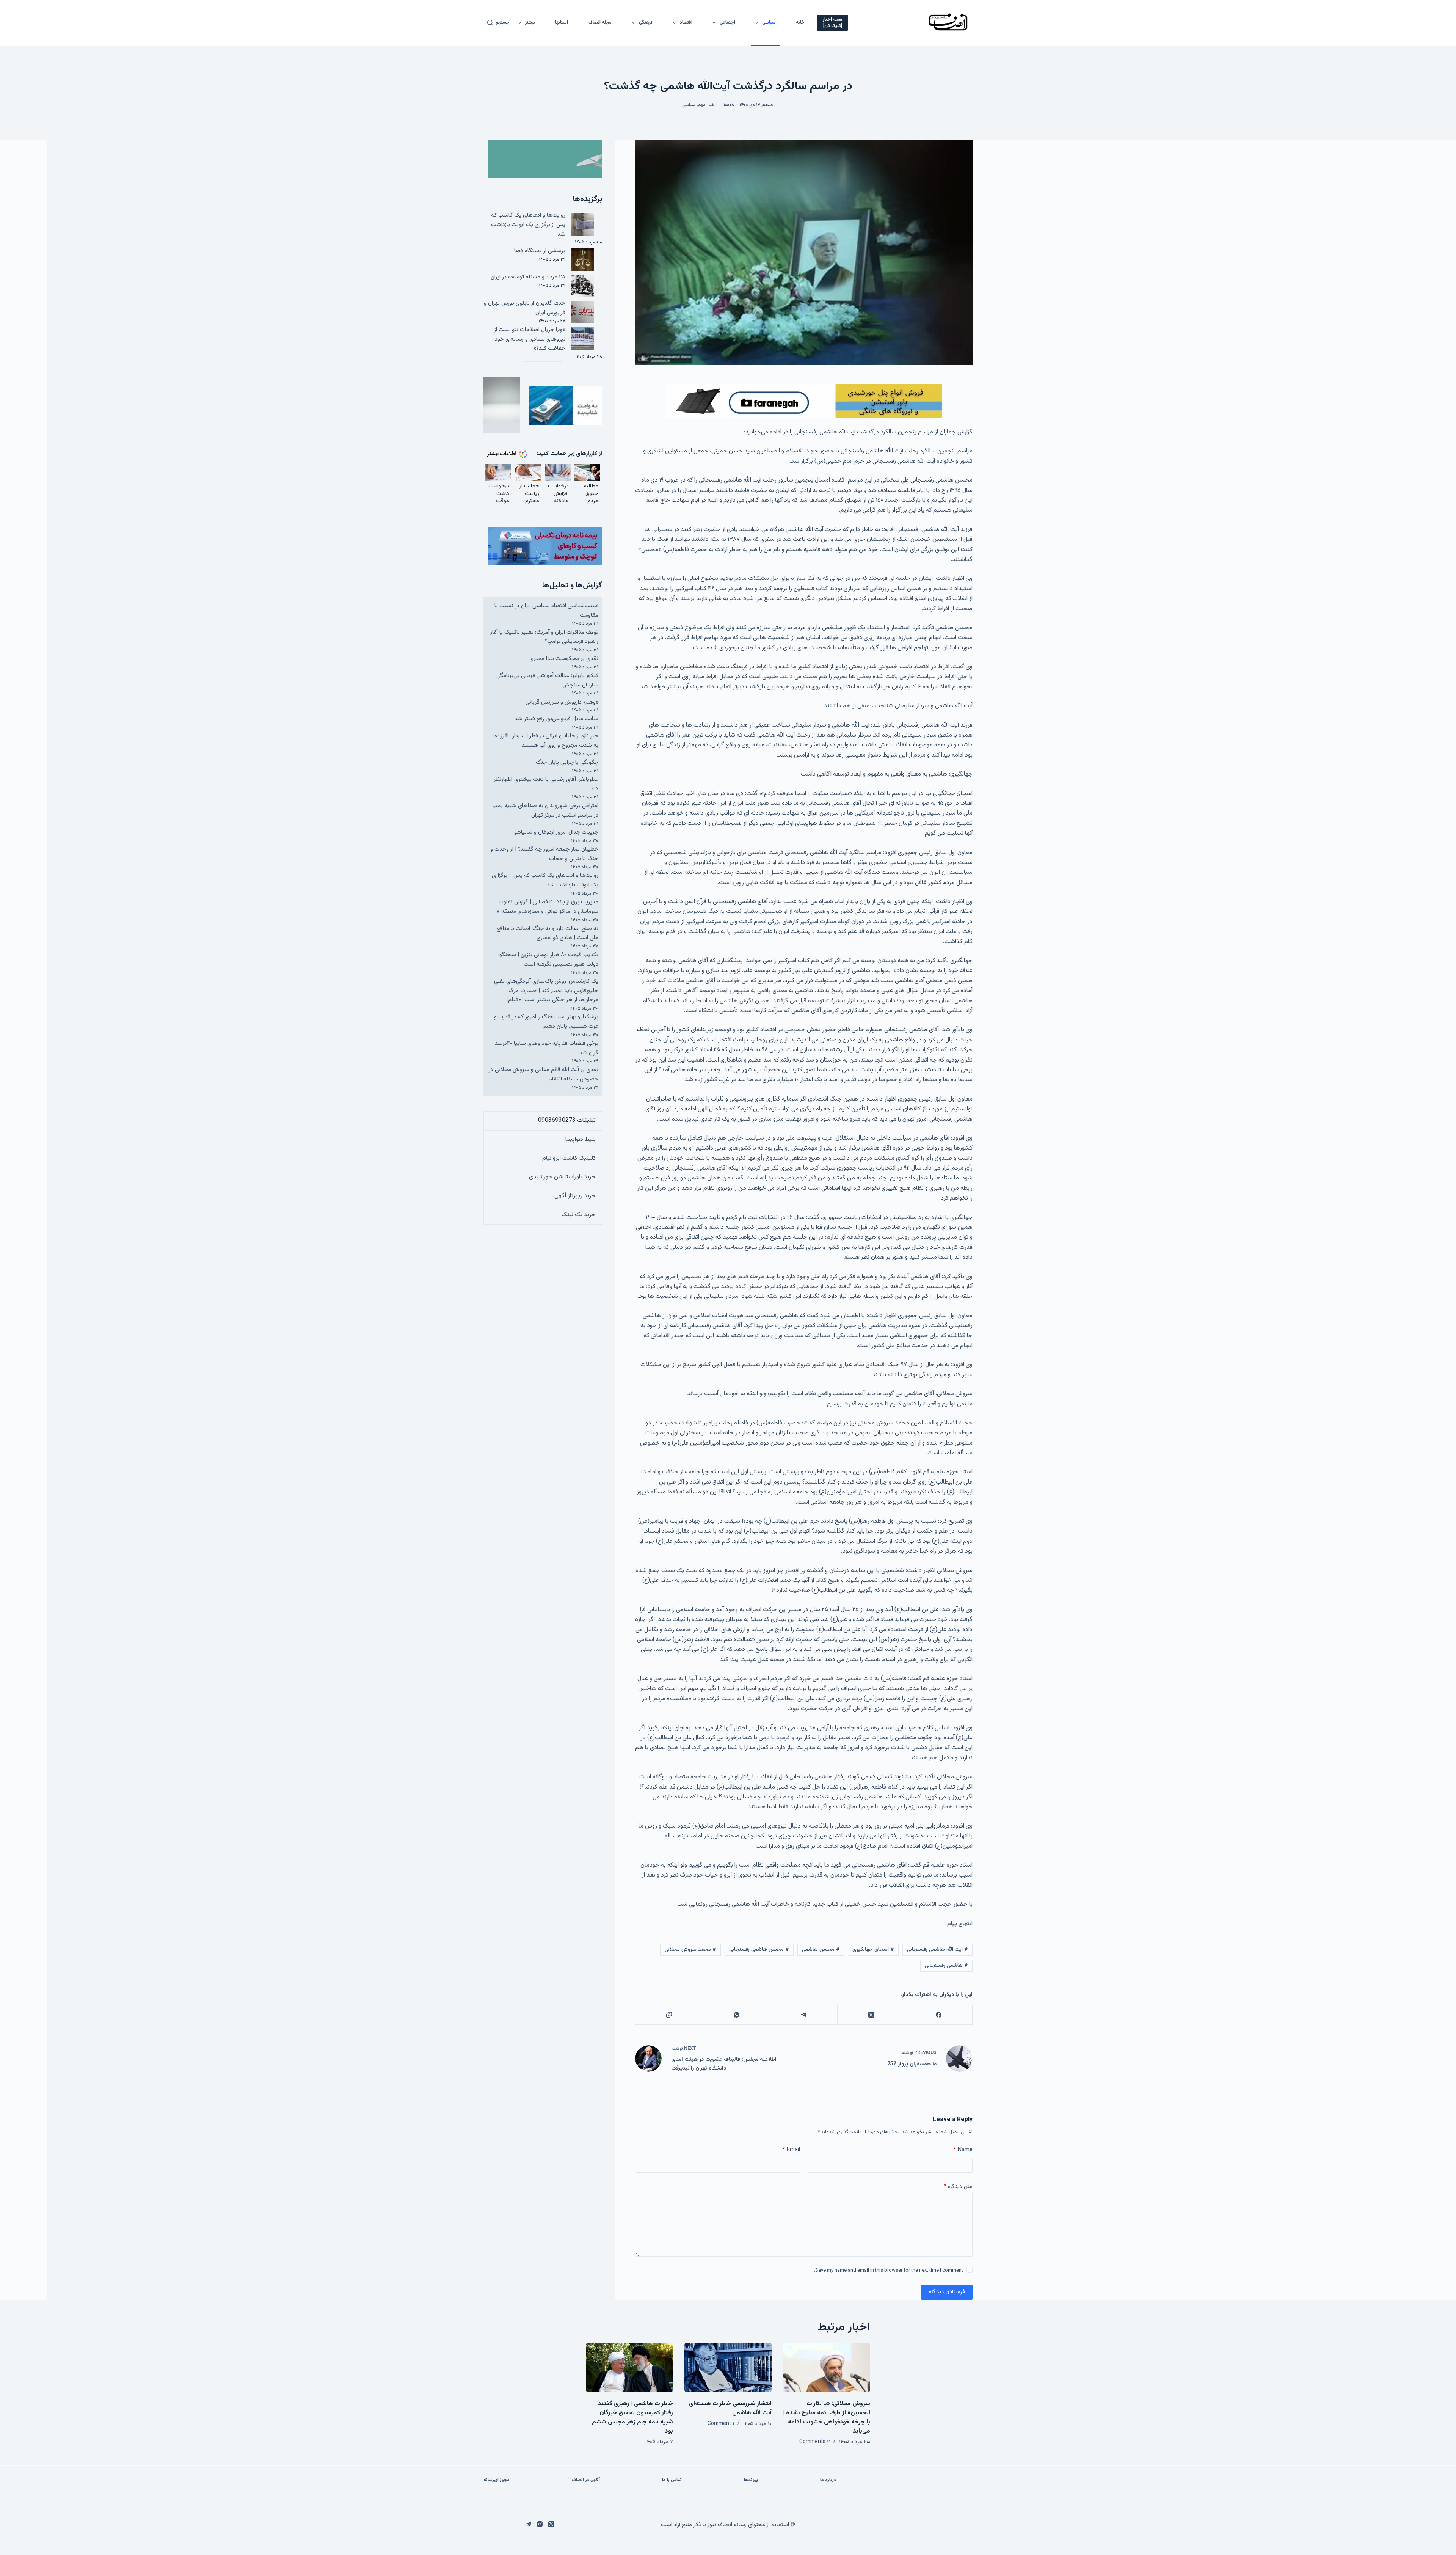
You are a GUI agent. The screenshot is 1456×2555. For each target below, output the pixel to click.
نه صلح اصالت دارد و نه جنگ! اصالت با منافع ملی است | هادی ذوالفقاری (548, 933)
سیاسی (769, 22)
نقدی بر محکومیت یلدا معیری (564, 659)
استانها (562, 22)
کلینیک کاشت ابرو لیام (569, 1158)
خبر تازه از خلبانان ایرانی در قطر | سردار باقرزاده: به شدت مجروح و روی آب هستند (546, 741)
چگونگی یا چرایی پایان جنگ (567, 762)
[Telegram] (804, 2015)
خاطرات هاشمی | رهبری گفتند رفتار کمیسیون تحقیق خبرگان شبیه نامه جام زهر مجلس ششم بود (632, 2418)
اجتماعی (727, 22)
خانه (800, 22)
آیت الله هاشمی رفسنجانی (937, 1950)
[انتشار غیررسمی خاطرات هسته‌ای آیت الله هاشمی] (728, 2367)
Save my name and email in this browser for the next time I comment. (889, 2271)
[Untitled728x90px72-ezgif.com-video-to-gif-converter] (804, 401)
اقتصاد (686, 22)
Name (963, 2150)
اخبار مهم (707, 105)
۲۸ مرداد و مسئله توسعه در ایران (528, 277)
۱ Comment (721, 2424)
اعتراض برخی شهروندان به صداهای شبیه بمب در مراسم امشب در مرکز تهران (545, 810)
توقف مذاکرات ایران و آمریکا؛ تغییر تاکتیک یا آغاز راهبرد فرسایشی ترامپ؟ (544, 637)
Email (791, 2150)
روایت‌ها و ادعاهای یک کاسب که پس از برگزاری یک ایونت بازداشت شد (528, 225)
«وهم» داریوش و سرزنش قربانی (562, 702)
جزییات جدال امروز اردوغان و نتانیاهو (556, 832)
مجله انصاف (600, 22)
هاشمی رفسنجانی (946, 1966)
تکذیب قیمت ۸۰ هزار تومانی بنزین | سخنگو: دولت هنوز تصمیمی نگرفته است (548, 959)
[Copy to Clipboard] (669, 2015)
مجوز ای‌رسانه (497, 2480)
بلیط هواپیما (581, 1139)
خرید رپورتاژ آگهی (575, 1196)
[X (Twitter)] (871, 2015)
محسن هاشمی (821, 1950)
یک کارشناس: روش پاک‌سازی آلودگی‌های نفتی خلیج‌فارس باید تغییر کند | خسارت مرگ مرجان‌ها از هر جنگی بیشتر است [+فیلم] (546, 991)
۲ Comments (815, 2442)
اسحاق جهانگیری (873, 1950)
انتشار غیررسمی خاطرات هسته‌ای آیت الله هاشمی (730, 2408)
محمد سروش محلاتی (690, 1950)
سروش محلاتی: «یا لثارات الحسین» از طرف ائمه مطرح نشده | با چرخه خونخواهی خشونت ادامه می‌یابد (827, 2418)
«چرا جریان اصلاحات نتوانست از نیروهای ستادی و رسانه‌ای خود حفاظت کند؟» (530, 339)
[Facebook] (938, 2015)
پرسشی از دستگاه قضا (540, 251)
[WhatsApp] (736, 2015)
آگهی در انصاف (586, 2480)
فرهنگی (646, 22)
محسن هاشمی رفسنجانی (759, 1950)
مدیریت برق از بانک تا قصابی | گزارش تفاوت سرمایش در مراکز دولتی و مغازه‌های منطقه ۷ (547, 907)
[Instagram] (540, 2524)
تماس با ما (672, 2480)
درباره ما (828, 2480)
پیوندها (751, 2480)
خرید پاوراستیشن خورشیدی (562, 1177)
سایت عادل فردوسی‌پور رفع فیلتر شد (556, 719)
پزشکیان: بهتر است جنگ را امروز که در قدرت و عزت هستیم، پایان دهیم (546, 1022)
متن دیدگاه (958, 2187)
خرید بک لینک (579, 1215)
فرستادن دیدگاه (947, 2292)
